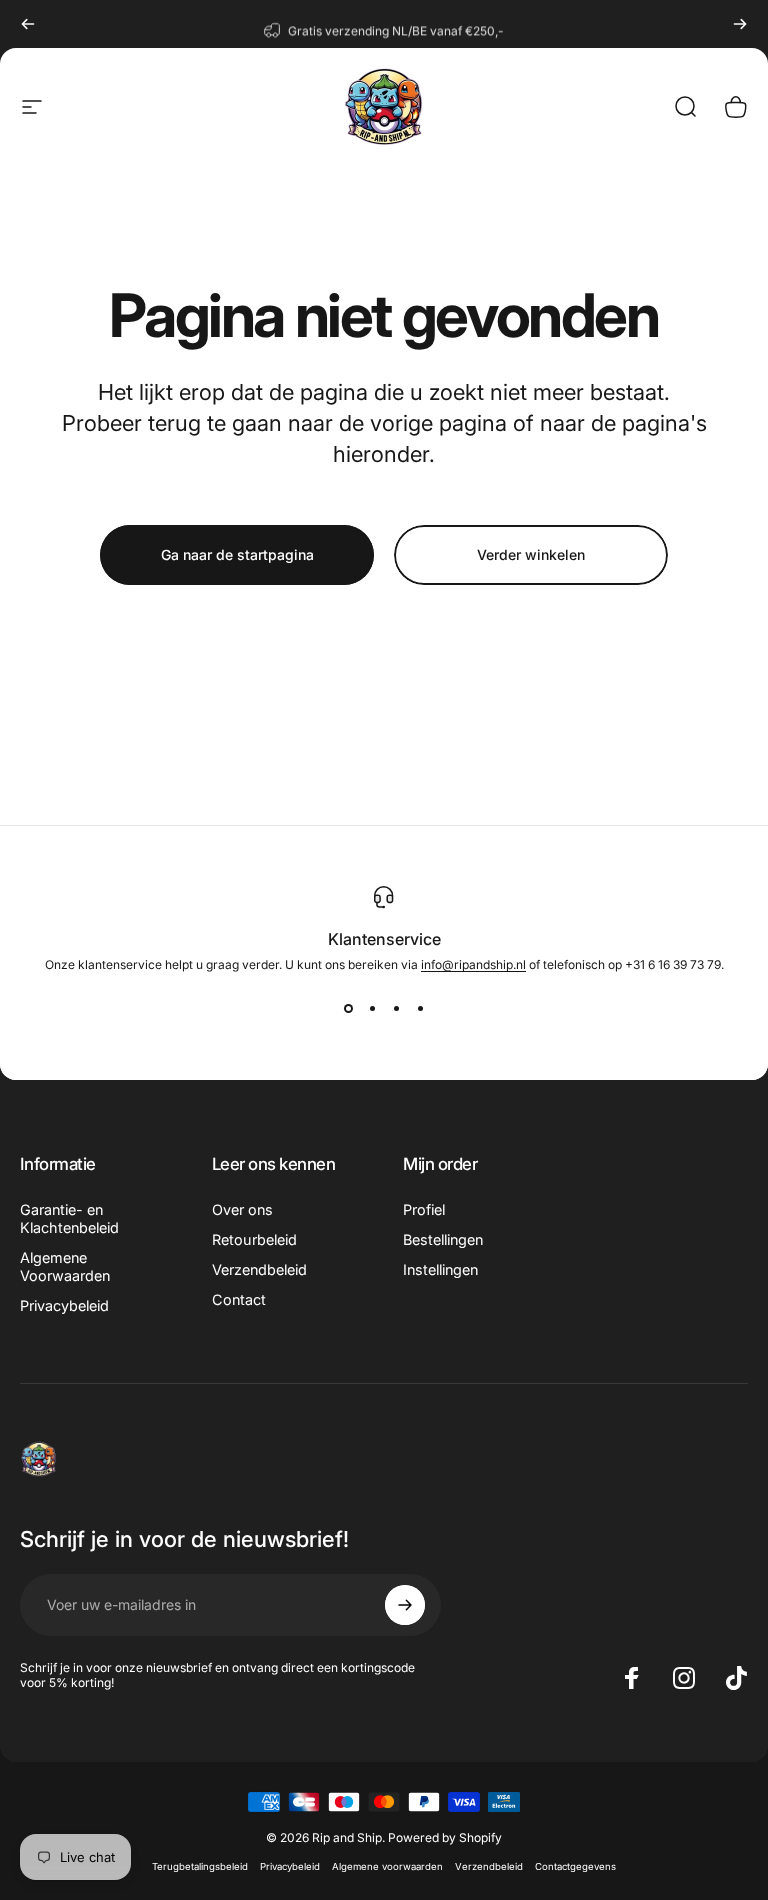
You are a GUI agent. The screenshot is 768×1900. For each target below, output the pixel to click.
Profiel (424, 1209)
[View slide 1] (348, 1008)
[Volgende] (740, 24)
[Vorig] (28, 24)
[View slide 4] (420, 1008)
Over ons (242, 1209)
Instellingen (440, 1269)
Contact (239, 1299)
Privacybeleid (64, 1305)
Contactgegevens (575, 1866)
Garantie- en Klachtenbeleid (69, 1218)
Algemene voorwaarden (387, 1866)
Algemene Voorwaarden (65, 1266)
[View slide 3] (396, 1008)
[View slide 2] (372, 1008)
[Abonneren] (405, 1605)
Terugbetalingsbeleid (200, 1866)
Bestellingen (443, 1239)
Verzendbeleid (259, 1269)
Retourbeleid (254, 1239)
